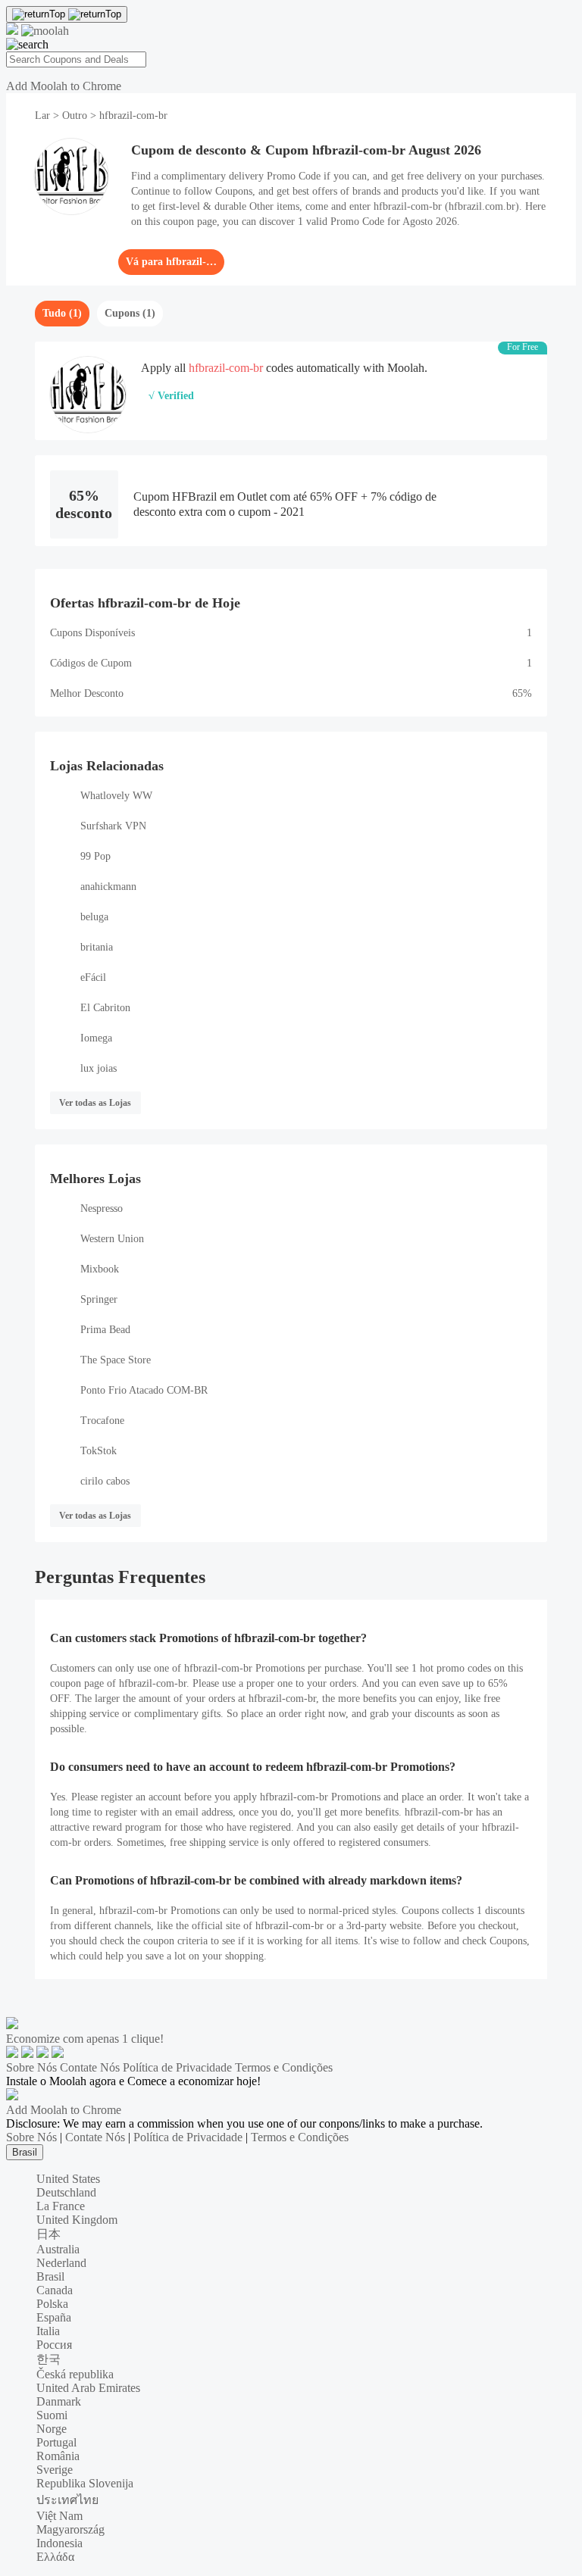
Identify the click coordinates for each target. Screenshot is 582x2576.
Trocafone (102, 1421)
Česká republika (75, 2374)
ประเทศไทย (67, 2500)
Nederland (61, 2263)
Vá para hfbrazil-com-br (171, 262)
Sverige (55, 2470)
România (58, 2456)
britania (97, 947)
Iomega (96, 1038)
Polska (52, 2304)
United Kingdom (77, 2220)
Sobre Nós (31, 2067)
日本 (48, 2234)
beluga (94, 917)
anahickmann (108, 887)
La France (61, 2206)
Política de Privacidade (177, 2067)
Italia (48, 2331)
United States (68, 2179)
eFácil (93, 977)
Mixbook (100, 1269)
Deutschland (66, 2192)
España (54, 2317)
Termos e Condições (284, 2067)
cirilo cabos (105, 1481)
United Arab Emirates (88, 2388)
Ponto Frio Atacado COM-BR (144, 1390)
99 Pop (95, 856)
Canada (55, 2290)
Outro (75, 116)
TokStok (99, 1451)
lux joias (99, 1068)
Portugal (56, 2442)
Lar (44, 116)
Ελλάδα (55, 2557)
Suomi (52, 2415)
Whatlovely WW (116, 796)
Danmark (59, 2401)
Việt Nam (59, 2516)
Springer (99, 1299)
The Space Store (116, 1360)
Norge (52, 2429)
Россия (54, 2345)
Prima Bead (105, 1330)
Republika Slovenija (85, 2483)
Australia (58, 2249)
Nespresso (102, 1208)
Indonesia (59, 2543)
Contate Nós (90, 2067)
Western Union (112, 1239)
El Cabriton (105, 1008)
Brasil (25, 2152)
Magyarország (70, 2529)
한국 (48, 2359)
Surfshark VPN (113, 826)
